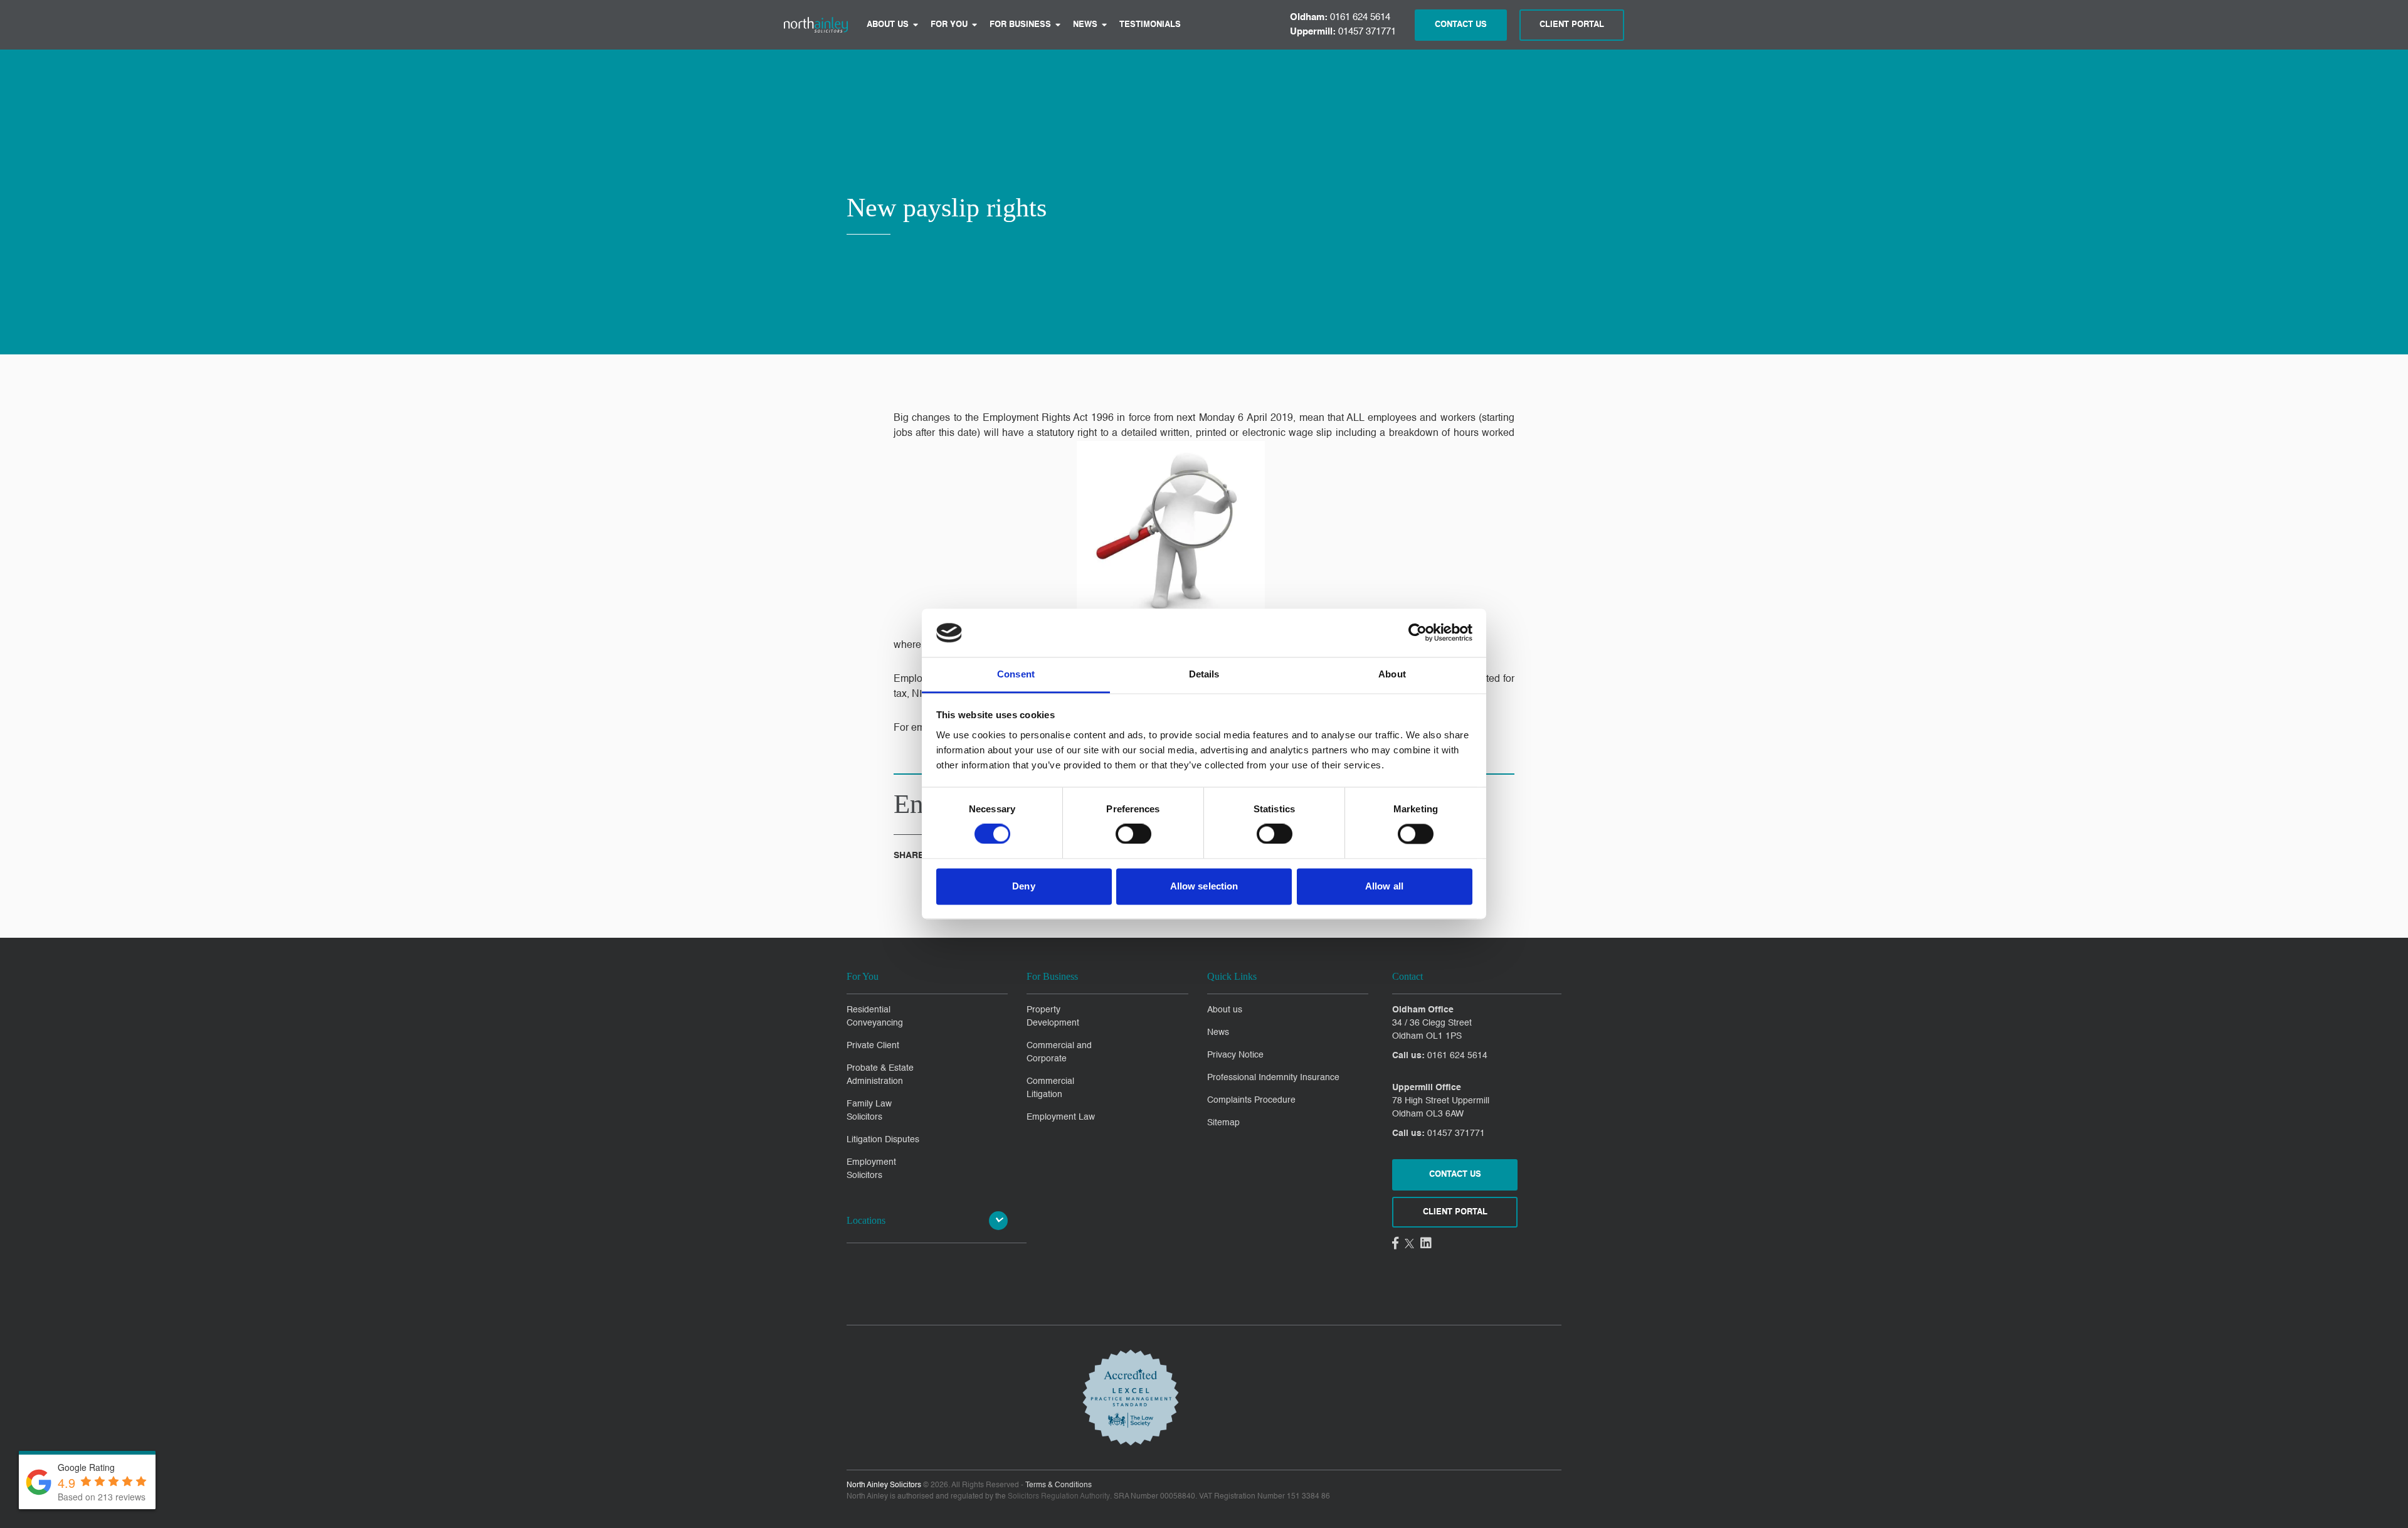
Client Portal (1572, 25)
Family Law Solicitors (869, 1111)
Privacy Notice (1235, 1055)
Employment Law (1061, 1117)
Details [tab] (1204, 674)
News (1085, 25)
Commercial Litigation (1050, 1088)
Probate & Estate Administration (880, 1075)
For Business (1020, 25)
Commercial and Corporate (1059, 1052)
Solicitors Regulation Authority (1059, 1497)
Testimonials (1150, 25)
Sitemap (1223, 1123)
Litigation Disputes (883, 1140)
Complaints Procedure (1251, 1100)
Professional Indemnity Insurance (1273, 1078)
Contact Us (1461, 25)
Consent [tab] (1016, 674)
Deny (1023, 886)
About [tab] (1392, 674)
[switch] (1133, 834)
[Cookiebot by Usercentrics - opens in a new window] (1418, 633)
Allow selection (1204, 886)
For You (949, 25)
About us (888, 25)
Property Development (1053, 1016)
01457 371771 (1343, 32)
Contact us (1455, 1175)
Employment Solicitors (871, 1169)
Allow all (1384, 886)
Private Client (873, 1046)
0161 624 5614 (1340, 17)
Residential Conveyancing (875, 1016)
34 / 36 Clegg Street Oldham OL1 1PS (1432, 1030)
